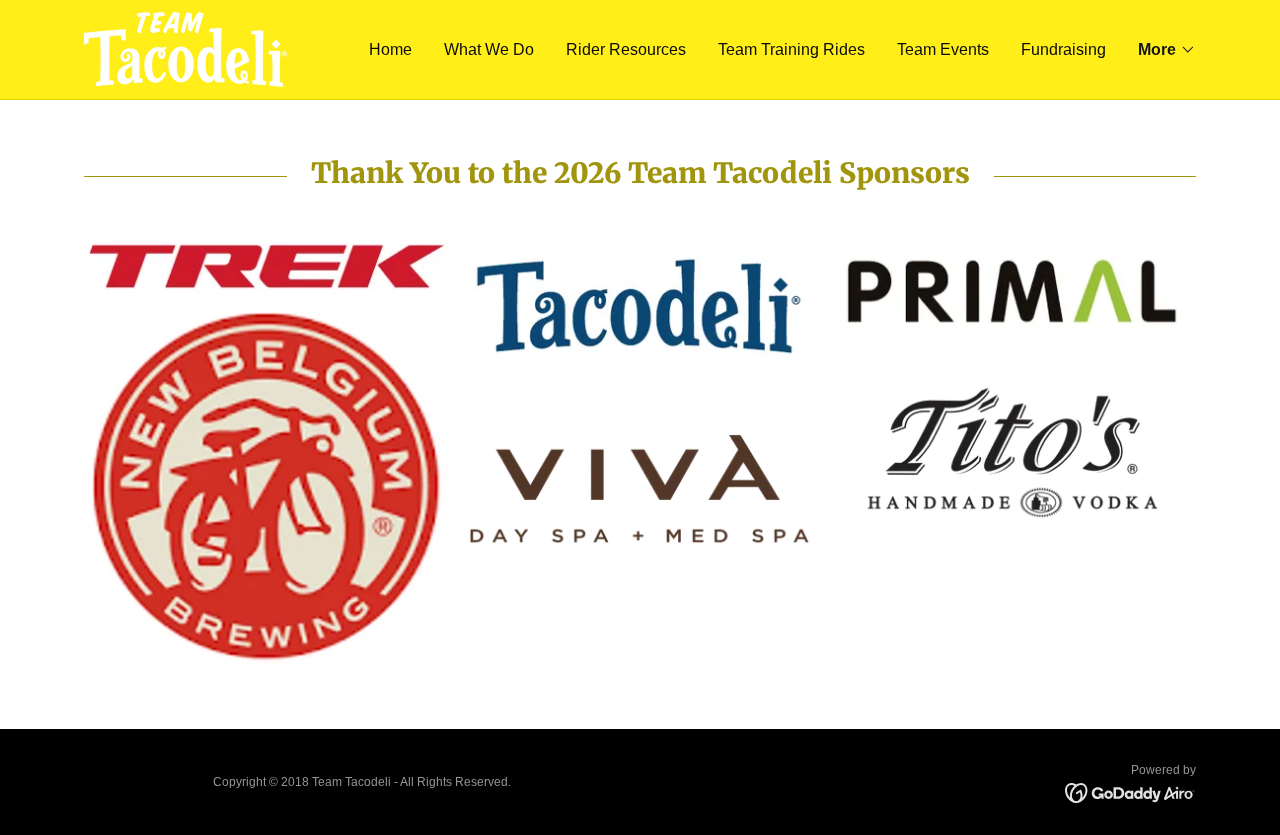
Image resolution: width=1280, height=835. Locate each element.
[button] (1167, 50)
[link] (185, 48)
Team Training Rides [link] (791, 49)
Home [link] (390, 49)
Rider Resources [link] (626, 49)
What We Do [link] (489, 49)
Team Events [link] (943, 49)
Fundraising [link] (1063, 49)
